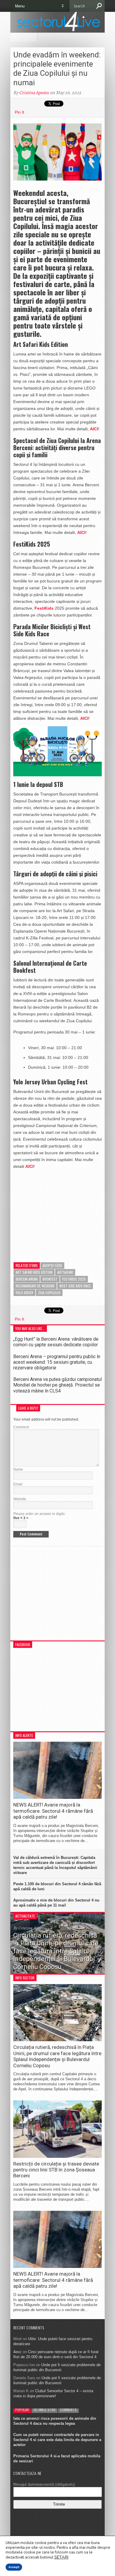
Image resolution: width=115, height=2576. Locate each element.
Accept (14, 2567)
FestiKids (45, 608)
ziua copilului (49, 1293)
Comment (21, 1427)
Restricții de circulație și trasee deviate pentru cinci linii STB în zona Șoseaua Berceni (56, 2170)
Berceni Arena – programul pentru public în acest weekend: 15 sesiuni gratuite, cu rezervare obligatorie (57, 1362)
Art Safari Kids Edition (34, 1272)
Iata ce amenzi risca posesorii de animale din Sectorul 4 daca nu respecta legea (55, 2421)
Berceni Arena (27, 1279)
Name (18, 1469)
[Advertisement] (57, 1211)
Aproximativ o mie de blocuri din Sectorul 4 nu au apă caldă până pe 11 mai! (56, 1903)
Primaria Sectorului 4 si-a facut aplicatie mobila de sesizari (57, 2459)
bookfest (50, 1279)
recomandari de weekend (35, 1286)
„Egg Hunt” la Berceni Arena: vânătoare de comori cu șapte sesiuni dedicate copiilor (56, 1342)
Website (20, 1499)
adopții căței (52, 1265)
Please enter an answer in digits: (39, 1514)
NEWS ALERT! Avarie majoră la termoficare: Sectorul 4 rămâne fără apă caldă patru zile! (53, 1811)
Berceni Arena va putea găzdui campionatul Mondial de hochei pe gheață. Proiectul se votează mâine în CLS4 (57, 1385)
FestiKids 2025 (74, 1279)
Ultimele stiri (45, 2410)
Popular (22, 2410)
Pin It (19, 112)
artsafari (65, 1272)
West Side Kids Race (75, 1286)
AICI (94, 429)
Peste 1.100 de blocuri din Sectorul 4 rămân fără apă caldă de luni (57, 1886)
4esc (17, 2352)
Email (18, 1484)
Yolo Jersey (24, 1293)
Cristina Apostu (34, 93)
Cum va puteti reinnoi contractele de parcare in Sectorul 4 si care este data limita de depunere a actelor (57, 2440)
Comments (68, 2410)
